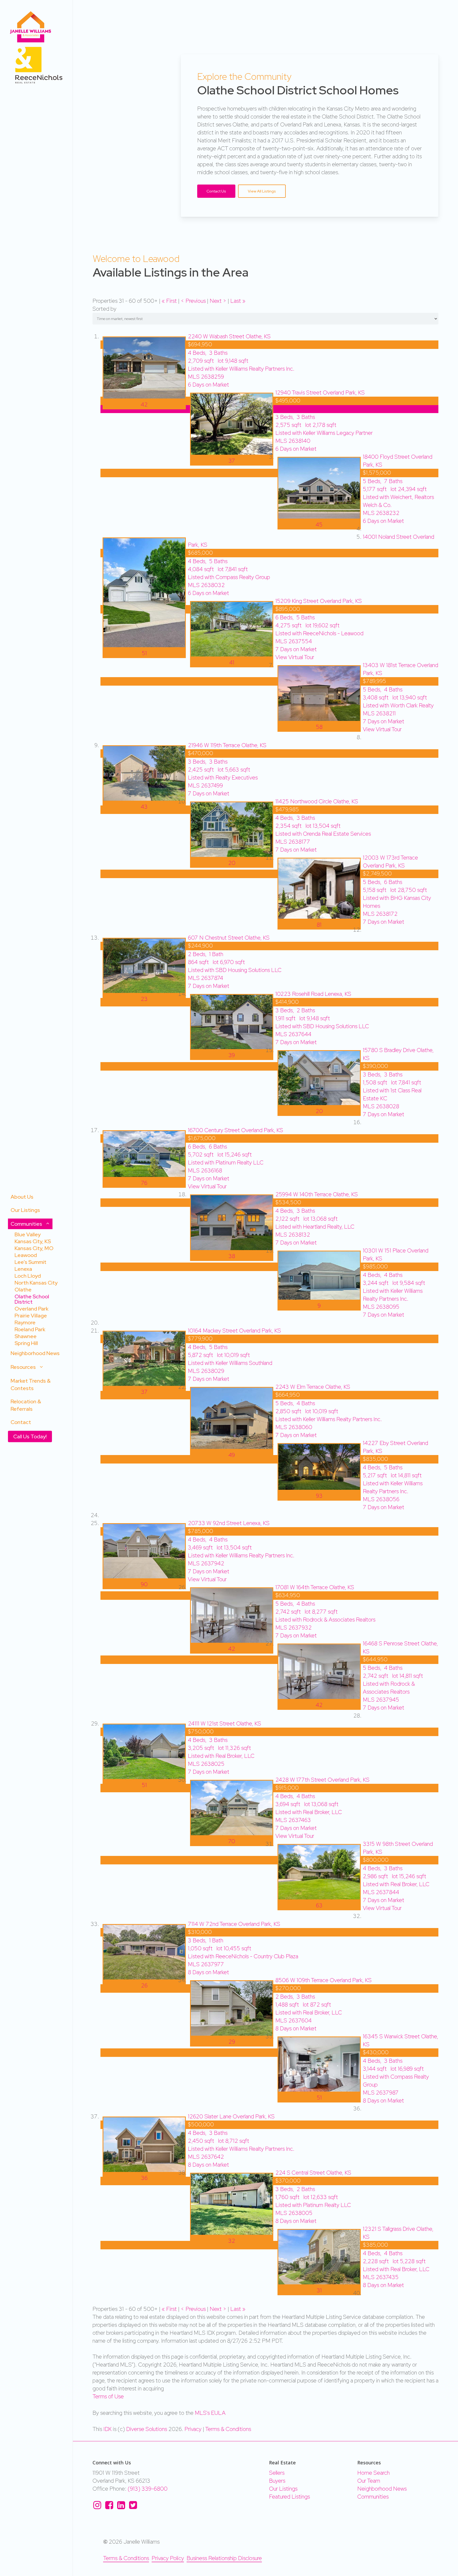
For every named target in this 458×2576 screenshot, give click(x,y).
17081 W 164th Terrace (315, 1587)
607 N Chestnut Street (229, 938)
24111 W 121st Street (224, 1723)
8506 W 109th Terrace (323, 1980)
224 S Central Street (313, 2173)
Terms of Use (108, 2396)
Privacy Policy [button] (168, 2558)
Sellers (277, 2473)
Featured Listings (289, 2497)
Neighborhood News (382, 2489)
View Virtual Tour (295, 657)
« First (170, 301)
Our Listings (283, 2489)
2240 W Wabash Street (229, 336)
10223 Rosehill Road (313, 994)
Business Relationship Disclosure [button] (224, 2558)
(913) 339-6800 (148, 2489)
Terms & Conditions (228, 2429)
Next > (219, 301)
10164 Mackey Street (234, 1331)
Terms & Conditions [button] (126, 2558)
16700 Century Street (235, 1130)
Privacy (193, 2429)
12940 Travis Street (320, 393)
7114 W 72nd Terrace (234, 1924)
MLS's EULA (210, 2413)
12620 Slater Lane (231, 2116)
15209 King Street (319, 601)
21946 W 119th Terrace (227, 745)
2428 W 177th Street (322, 1780)
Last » (238, 301)
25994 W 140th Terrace (317, 1194)
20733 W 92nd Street (229, 1523)
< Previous (194, 301)
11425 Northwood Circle (317, 801)
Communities (373, 2497)
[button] (216, 191)
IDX (107, 2429)
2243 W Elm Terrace (313, 1387)
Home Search (373, 2473)
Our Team (369, 2481)
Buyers (277, 2481)
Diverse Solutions (147, 2429)
